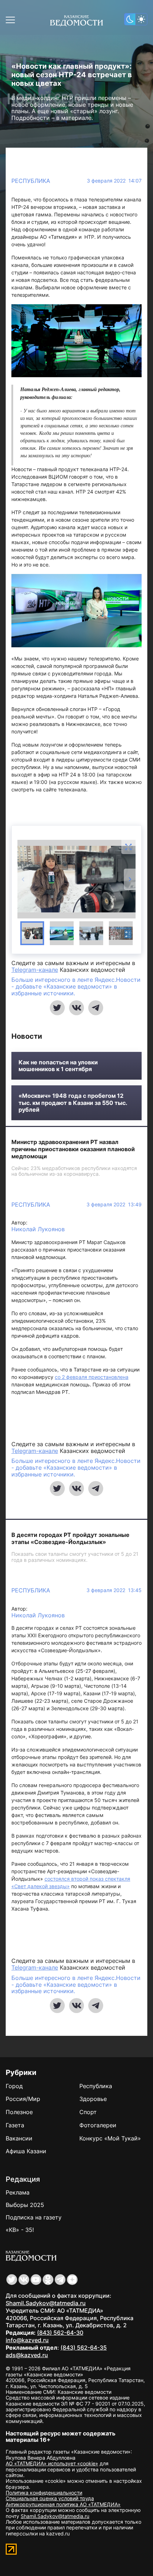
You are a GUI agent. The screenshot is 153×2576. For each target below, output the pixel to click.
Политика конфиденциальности (44, 2493)
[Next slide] (130, 879)
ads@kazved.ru (27, 2355)
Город (14, 2086)
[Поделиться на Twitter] (57, 1008)
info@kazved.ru (27, 2340)
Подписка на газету (34, 2217)
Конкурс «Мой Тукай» (110, 2138)
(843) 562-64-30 (60, 2333)
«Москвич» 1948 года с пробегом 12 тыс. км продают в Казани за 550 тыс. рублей (73, 1103)
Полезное (19, 2112)
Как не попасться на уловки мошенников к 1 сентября (58, 1066)
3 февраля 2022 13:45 (114, 1590)
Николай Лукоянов (38, 1229)
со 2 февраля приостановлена (92, 1377)
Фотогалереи (98, 2125)
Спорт (88, 2112)
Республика (31, 181)
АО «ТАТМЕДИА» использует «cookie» (52, 2463)
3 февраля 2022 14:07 (114, 181)
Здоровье (93, 2099)
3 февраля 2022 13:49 (114, 1205)
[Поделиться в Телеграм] (96, 1008)
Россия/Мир (23, 2099)
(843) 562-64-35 (84, 2348)
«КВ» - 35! (20, 2230)
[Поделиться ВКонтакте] (76, 1008)
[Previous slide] (23, 879)
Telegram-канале (35, 970)
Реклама (18, 2192)
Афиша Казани (26, 2151)
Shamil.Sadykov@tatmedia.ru (46, 2303)
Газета (15, 2125)
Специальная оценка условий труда (50, 2498)
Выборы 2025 (25, 2205)
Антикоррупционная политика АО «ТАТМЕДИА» (63, 2504)
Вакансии (19, 2138)
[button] (32, 933)
